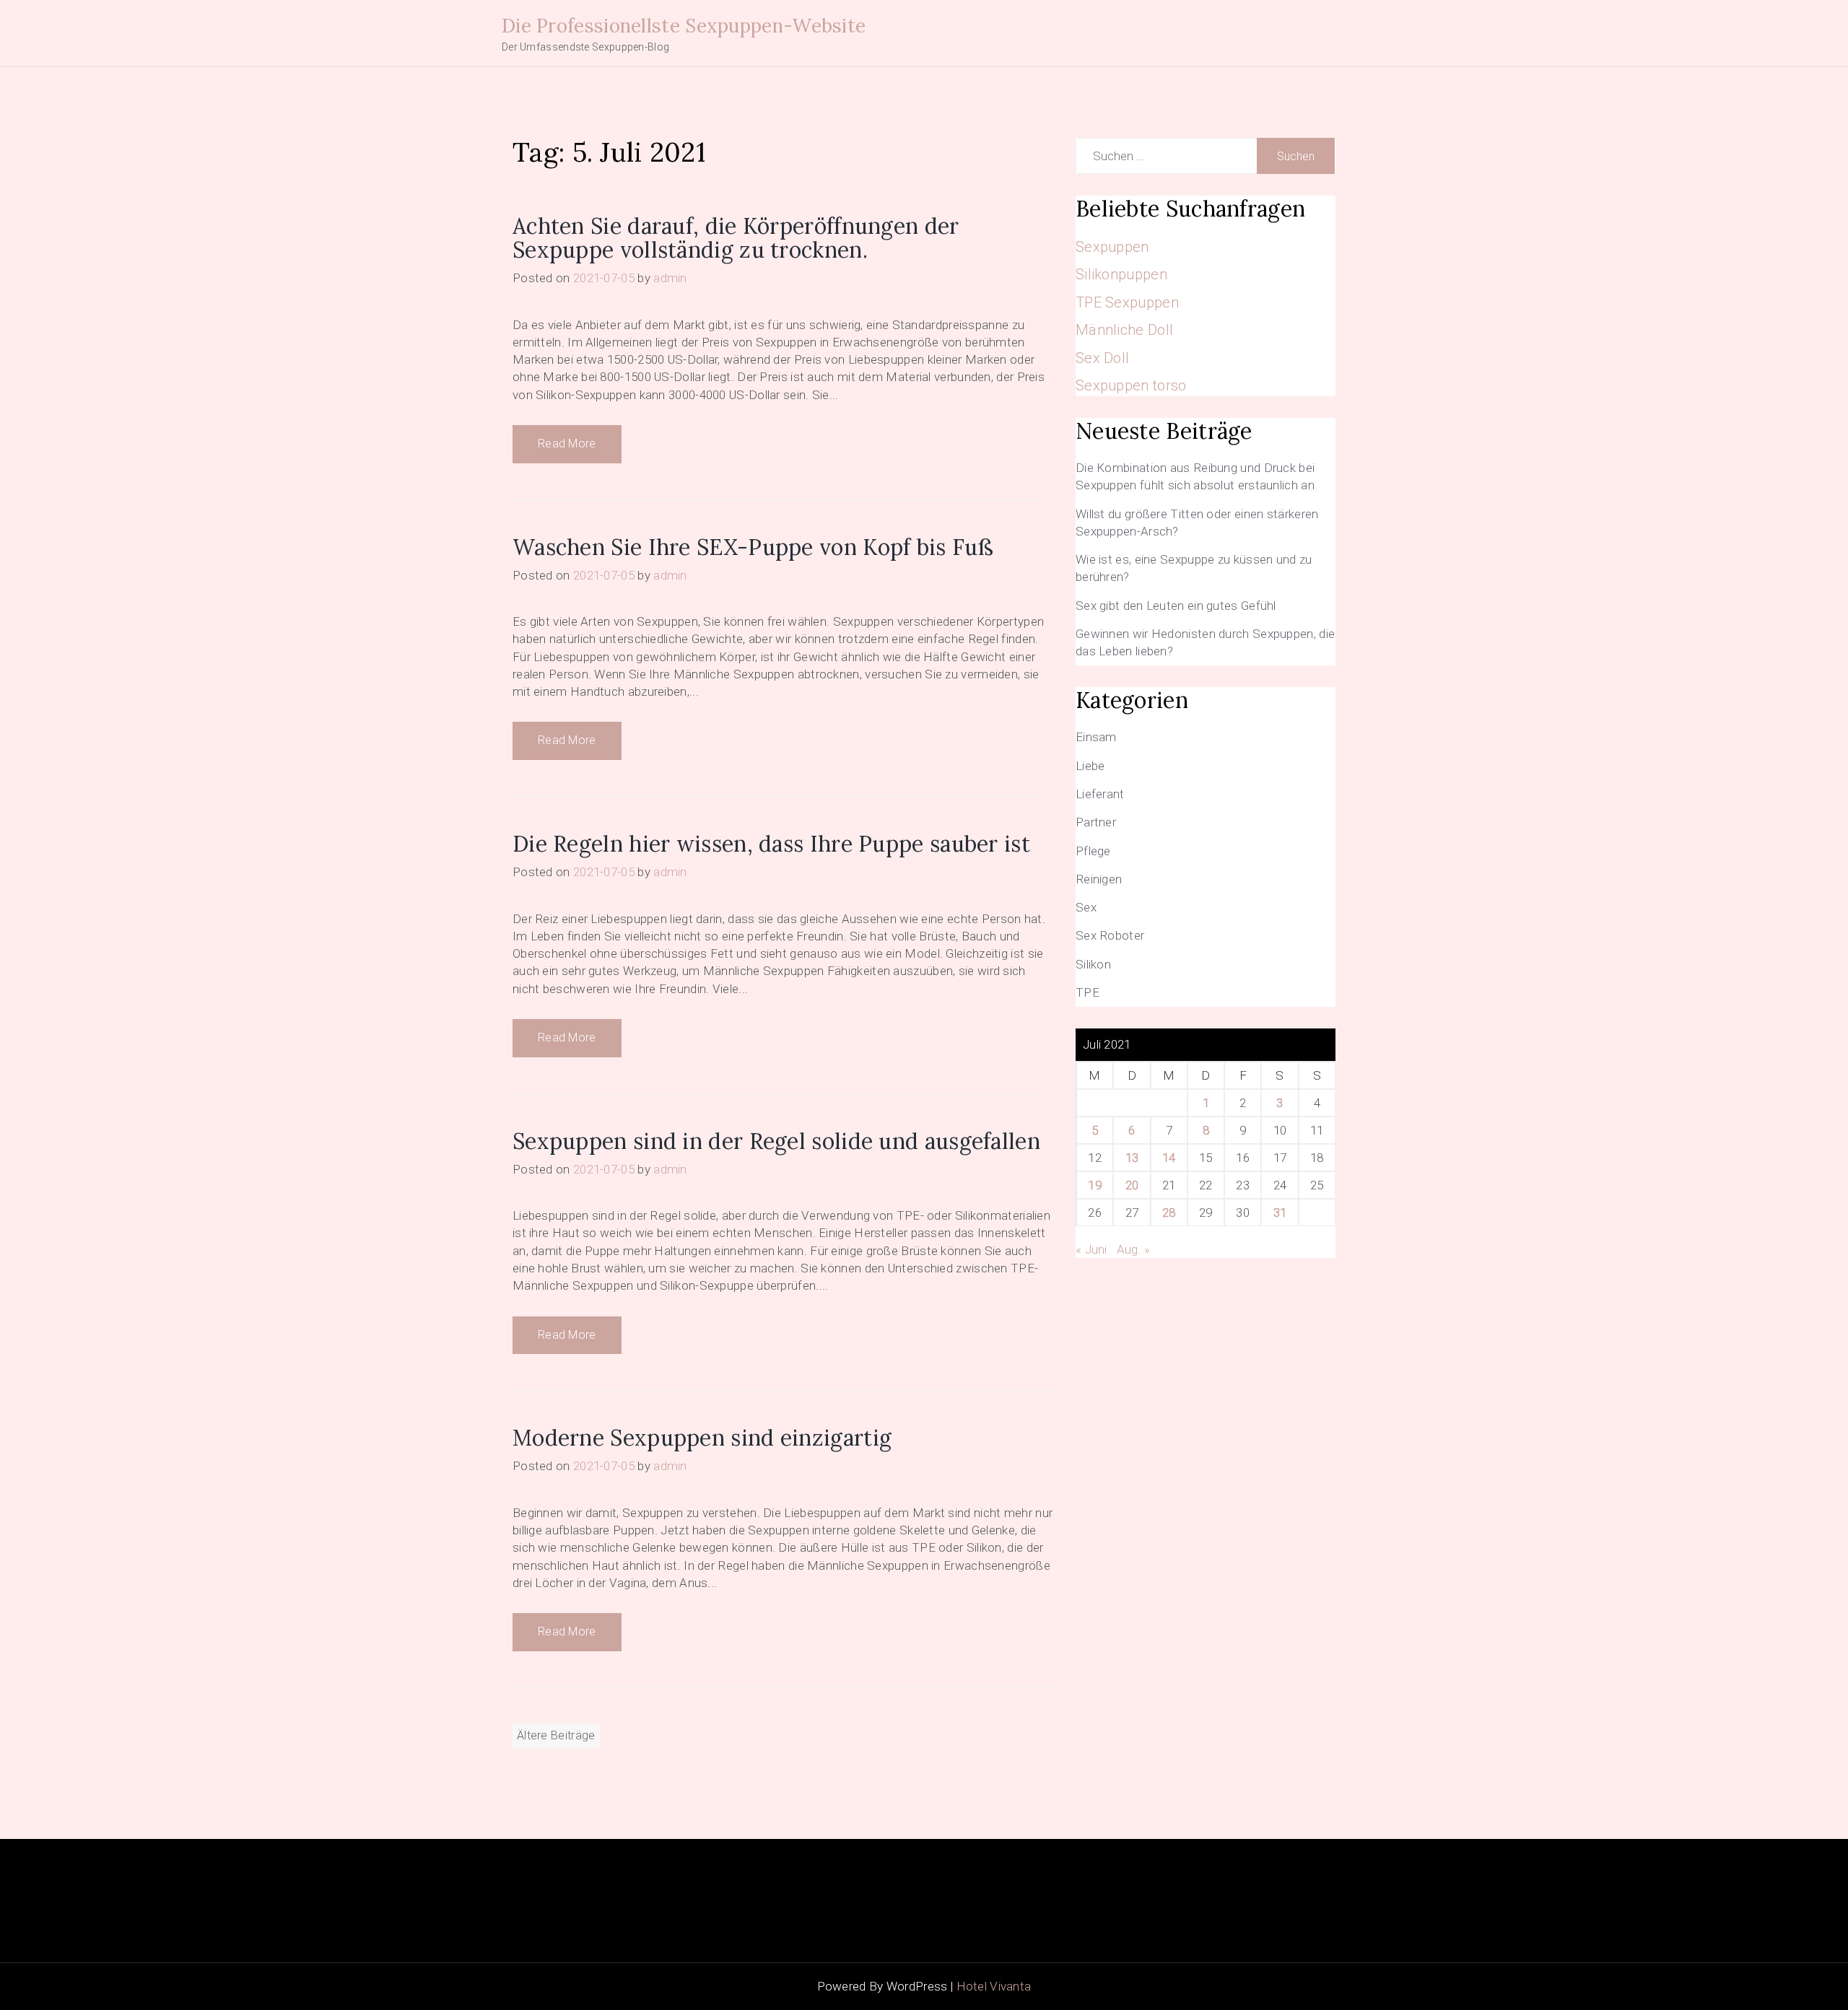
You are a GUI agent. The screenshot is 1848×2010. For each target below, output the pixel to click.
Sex (1086, 907)
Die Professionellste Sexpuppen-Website (684, 26)
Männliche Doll (1124, 330)
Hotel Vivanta (994, 1986)
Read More (567, 443)
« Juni (1091, 1249)
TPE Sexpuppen (1127, 302)
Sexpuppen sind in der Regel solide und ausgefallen (776, 1141)
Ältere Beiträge (556, 1735)
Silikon (1093, 964)
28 (1169, 1212)
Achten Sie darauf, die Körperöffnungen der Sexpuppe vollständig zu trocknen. (736, 238)
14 (1169, 1158)
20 (1132, 1185)
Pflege (1093, 851)
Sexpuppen (1112, 247)
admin (670, 278)
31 (1280, 1212)
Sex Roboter (1110, 935)
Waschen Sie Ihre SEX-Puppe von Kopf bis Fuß (753, 547)
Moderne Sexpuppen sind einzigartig (702, 1438)
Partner (1096, 822)
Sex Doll (1102, 358)
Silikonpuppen (1121, 274)
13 (1132, 1158)
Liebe (1090, 766)
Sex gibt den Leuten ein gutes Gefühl (1176, 606)
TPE (1088, 992)
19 (1095, 1185)
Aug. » (1134, 1249)
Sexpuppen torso (1131, 385)
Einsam (1096, 737)
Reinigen (1099, 879)
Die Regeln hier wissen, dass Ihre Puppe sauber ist (771, 844)
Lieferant (1100, 794)
